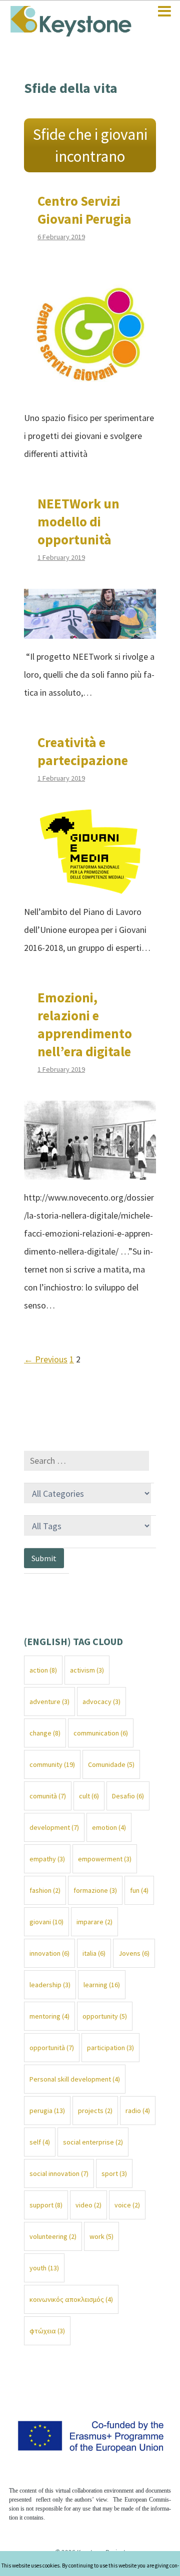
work (101, 2236)
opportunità (52, 2048)
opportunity (105, 2016)
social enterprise (93, 2142)
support (46, 2205)
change (45, 1733)
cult (89, 1796)
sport (114, 2173)
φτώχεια (47, 2331)
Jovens (134, 1953)
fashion (45, 1890)
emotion (109, 1827)
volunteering (53, 2236)
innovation (49, 1953)
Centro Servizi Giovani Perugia (84, 210)
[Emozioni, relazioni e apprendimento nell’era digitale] (90, 1170)
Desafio (128, 1796)
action (43, 1670)
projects (95, 2111)
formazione (95, 1890)
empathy (47, 1859)
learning (102, 1985)
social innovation (59, 2173)
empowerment (105, 1859)
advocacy (101, 1702)
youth (44, 2268)
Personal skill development (75, 2079)
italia (94, 1953)
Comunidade (111, 1764)
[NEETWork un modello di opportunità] (90, 630)
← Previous (46, 1359)
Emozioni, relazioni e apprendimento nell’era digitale (85, 1024)
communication (101, 1733)
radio (138, 2111)
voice (127, 2205)
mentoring (49, 2016)
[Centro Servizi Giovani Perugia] (90, 391)
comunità (48, 1796)
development (54, 1827)
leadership (50, 1985)
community (52, 1764)
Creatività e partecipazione (83, 751)
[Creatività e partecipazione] (90, 885)
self (40, 2142)
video (88, 2205)
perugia (47, 2111)
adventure (49, 1702)
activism (87, 1670)
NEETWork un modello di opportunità (78, 521)
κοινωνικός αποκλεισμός (71, 2299)
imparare (94, 1922)
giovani (46, 1922)
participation (110, 2048)
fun (139, 1890)
